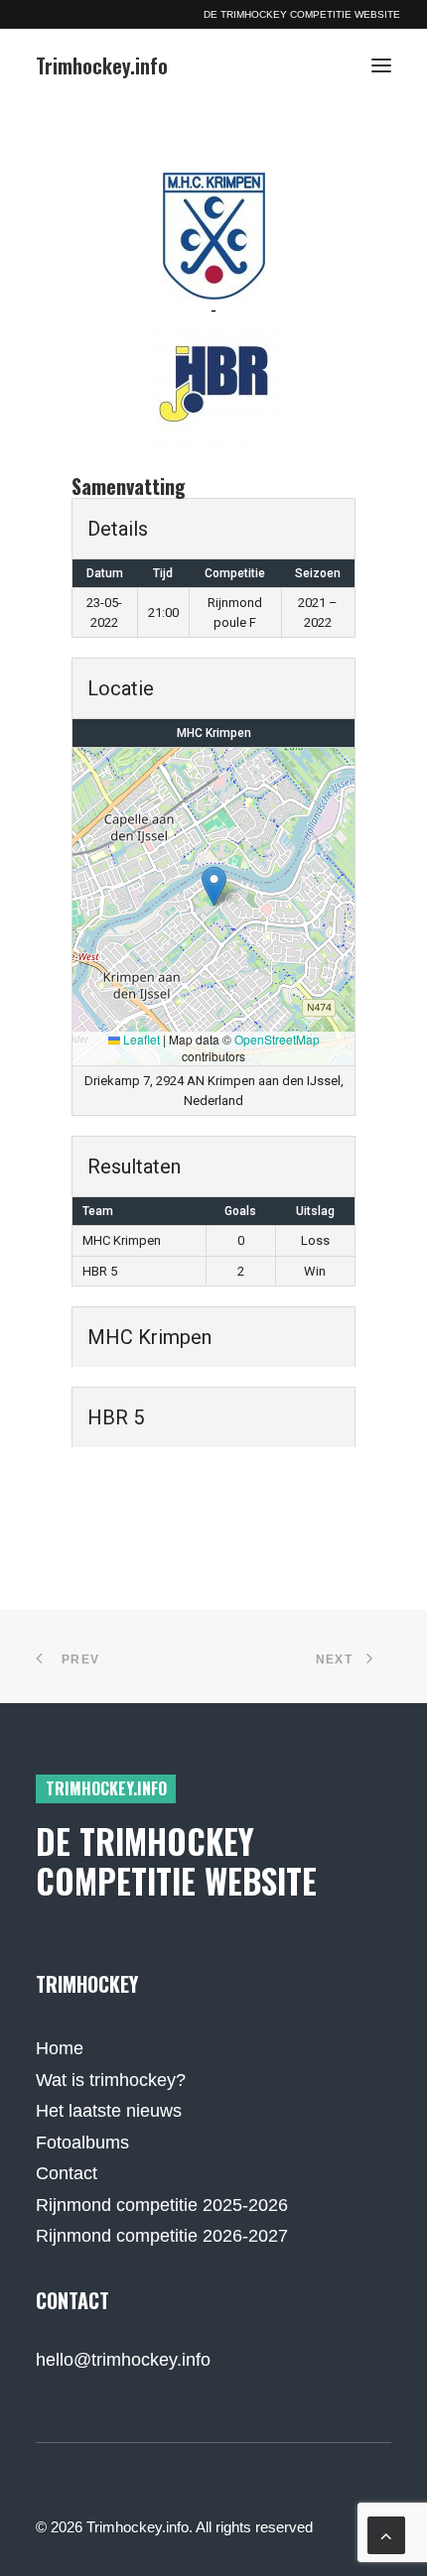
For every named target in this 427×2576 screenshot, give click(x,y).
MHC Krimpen (214, 733)
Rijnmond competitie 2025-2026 (162, 2205)
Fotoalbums (82, 2143)
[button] (381, 65)
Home (60, 2048)
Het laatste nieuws (109, 2111)
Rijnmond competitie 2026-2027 (162, 2236)
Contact (67, 2173)
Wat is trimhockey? (111, 2080)
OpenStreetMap (277, 1039)
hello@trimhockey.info (123, 2360)
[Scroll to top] (386, 2534)
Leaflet (140, 1039)
